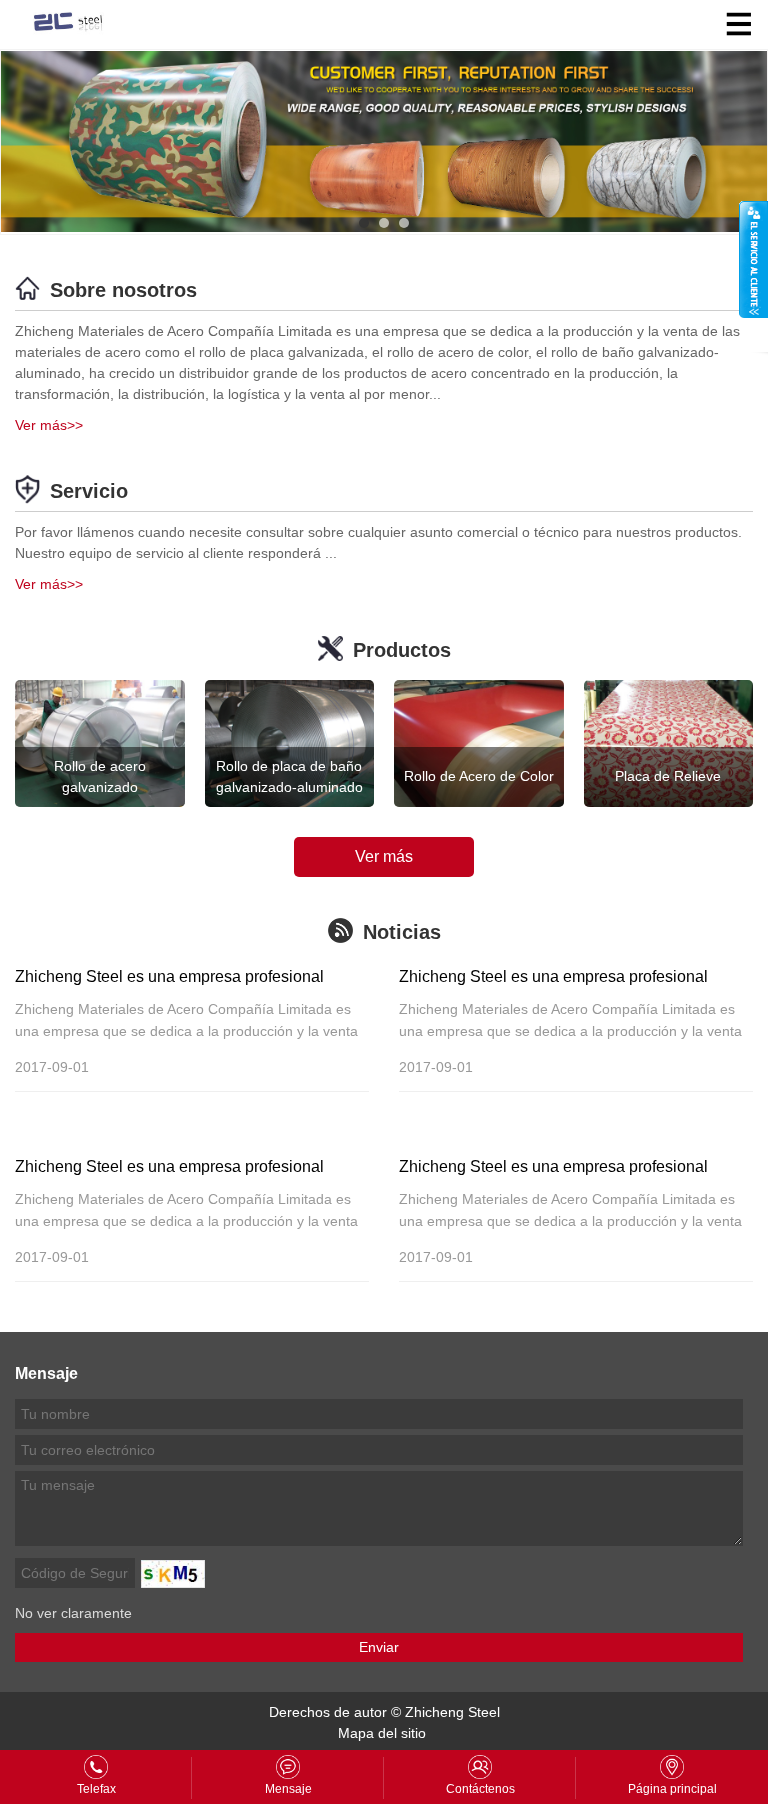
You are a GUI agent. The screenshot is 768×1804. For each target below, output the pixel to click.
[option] (384, 142)
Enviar (379, 1647)
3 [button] (404, 223)
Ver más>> (49, 425)
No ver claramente (73, 1613)
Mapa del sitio (382, 1733)
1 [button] (364, 223)
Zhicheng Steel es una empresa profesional (169, 976)
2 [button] (384, 223)
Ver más (384, 856)
